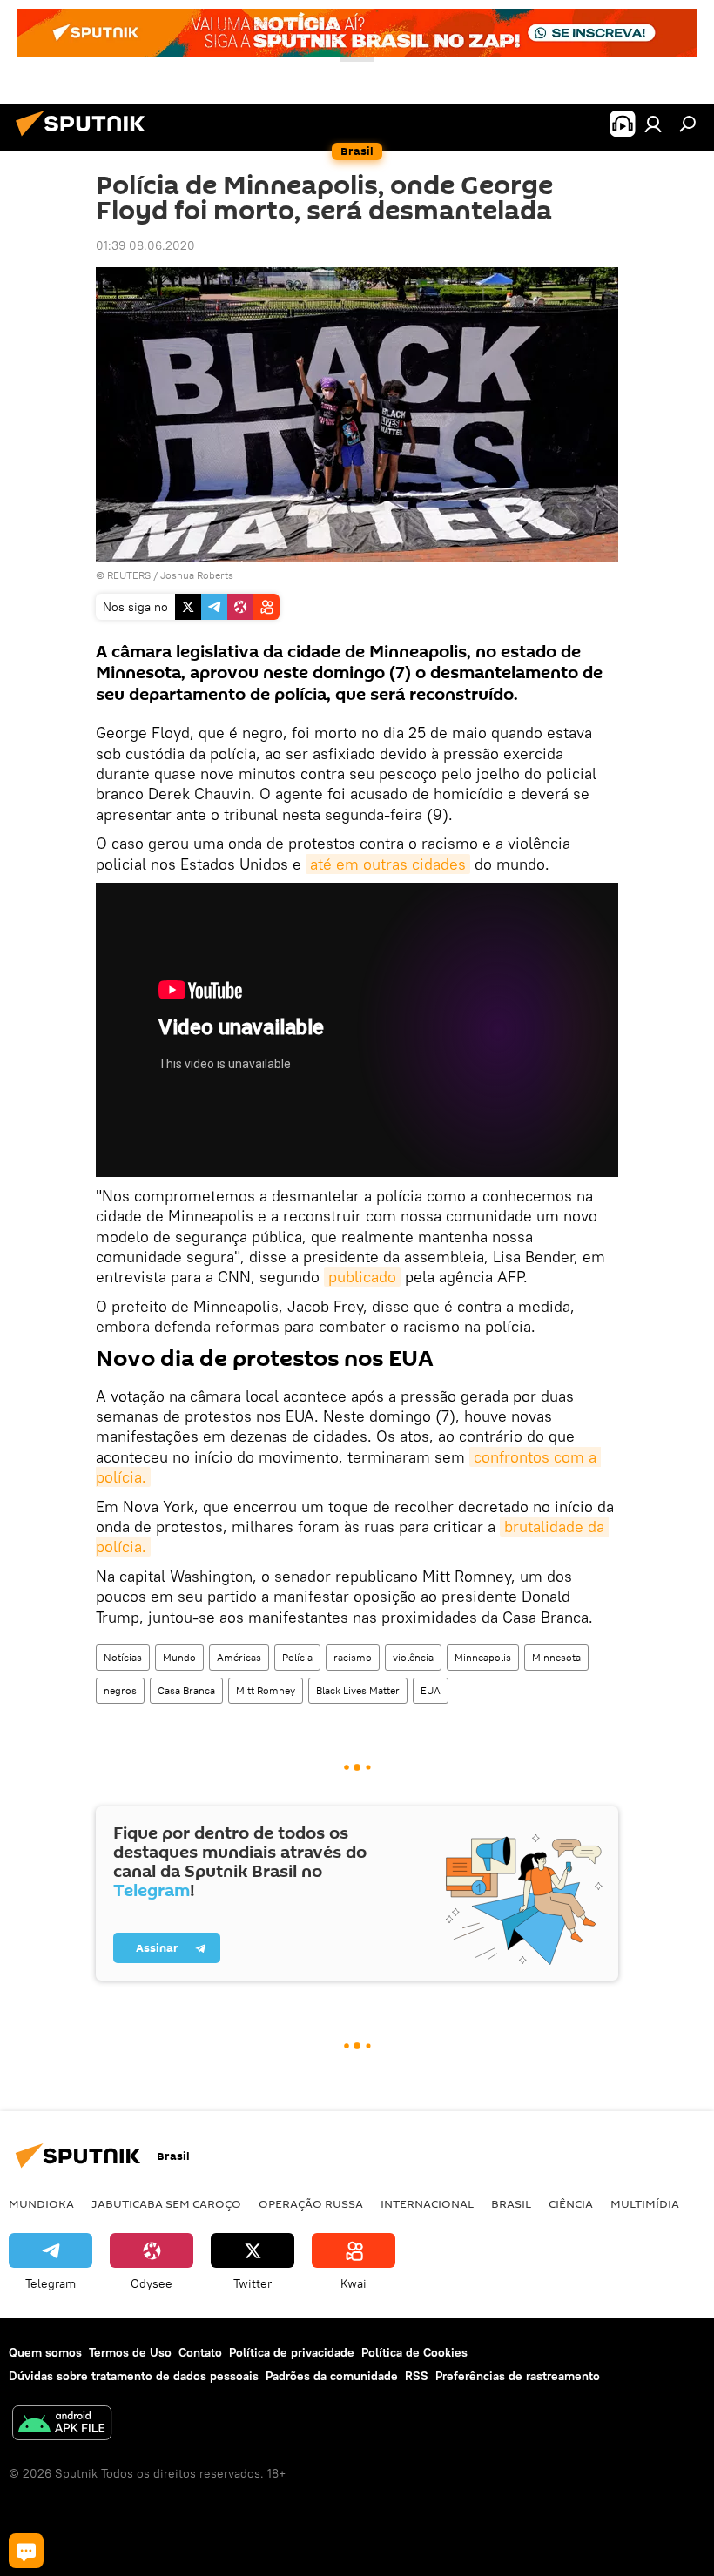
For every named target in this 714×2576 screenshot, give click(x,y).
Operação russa (311, 2203)
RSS (417, 2376)
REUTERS (129, 575)
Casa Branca (186, 1690)
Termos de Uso (130, 2352)
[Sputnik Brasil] (85, 138)
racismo (353, 1657)
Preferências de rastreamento (518, 2376)
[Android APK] (62, 2425)
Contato (200, 2352)
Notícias (123, 1657)
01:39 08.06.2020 (145, 245)
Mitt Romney (266, 1690)
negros (120, 1690)
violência (413, 1657)
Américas (239, 1657)
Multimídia (645, 2203)
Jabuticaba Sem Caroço (166, 2203)
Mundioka (41, 2203)
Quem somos (45, 2352)
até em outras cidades (388, 864)
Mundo (179, 1657)
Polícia (297, 1657)
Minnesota (556, 1657)
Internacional (427, 2203)
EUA (431, 1690)
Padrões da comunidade (332, 2376)
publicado (362, 1277)
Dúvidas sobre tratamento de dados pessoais (134, 2376)
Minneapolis (483, 1657)
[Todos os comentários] (26, 2551)
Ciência (571, 2203)
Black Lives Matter (358, 1690)
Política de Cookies (414, 2352)
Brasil (511, 2203)
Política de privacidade (292, 2352)
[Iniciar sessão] (653, 124)
